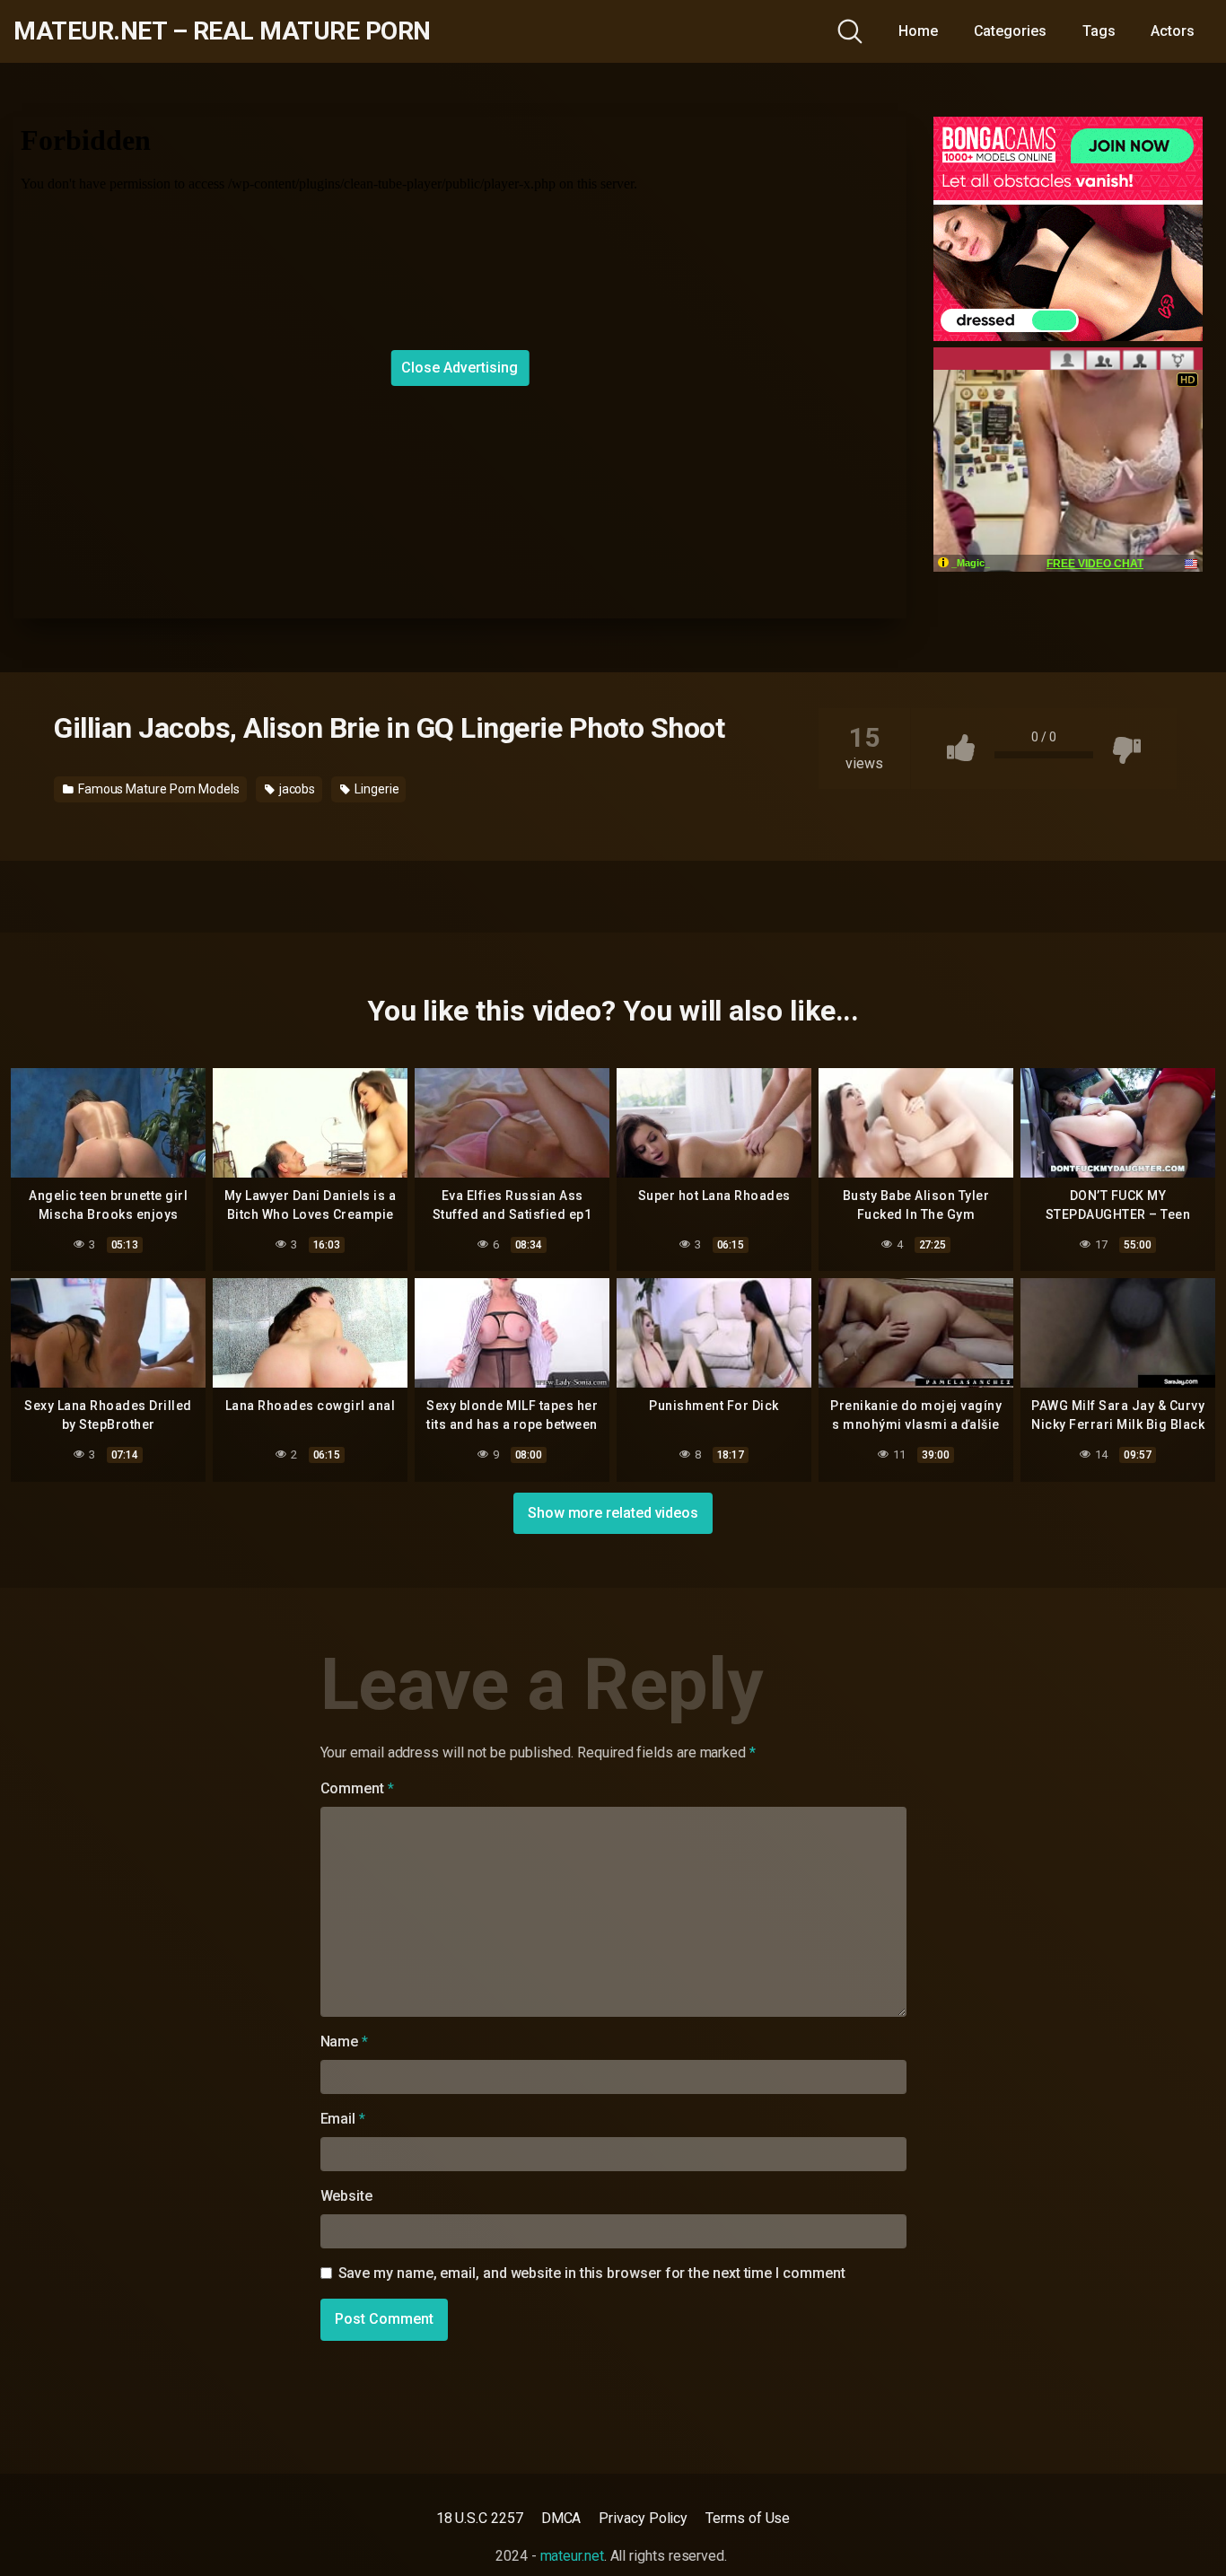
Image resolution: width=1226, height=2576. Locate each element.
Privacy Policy (643, 2518)
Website (346, 2196)
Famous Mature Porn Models (158, 789)
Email (343, 2119)
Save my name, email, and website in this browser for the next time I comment (592, 2273)
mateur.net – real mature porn (222, 31)
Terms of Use (748, 2518)
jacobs (296, 789)
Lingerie (375, 789)
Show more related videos (613, 1513)
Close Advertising (460, 368)
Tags (1099, 31)
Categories (1010, 31)
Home (918, 31)
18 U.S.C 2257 (480, 2518)
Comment (357, 1788)
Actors (1173, 31)
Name (345, 2042)
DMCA (561, 2518)
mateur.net (572, 2556)
